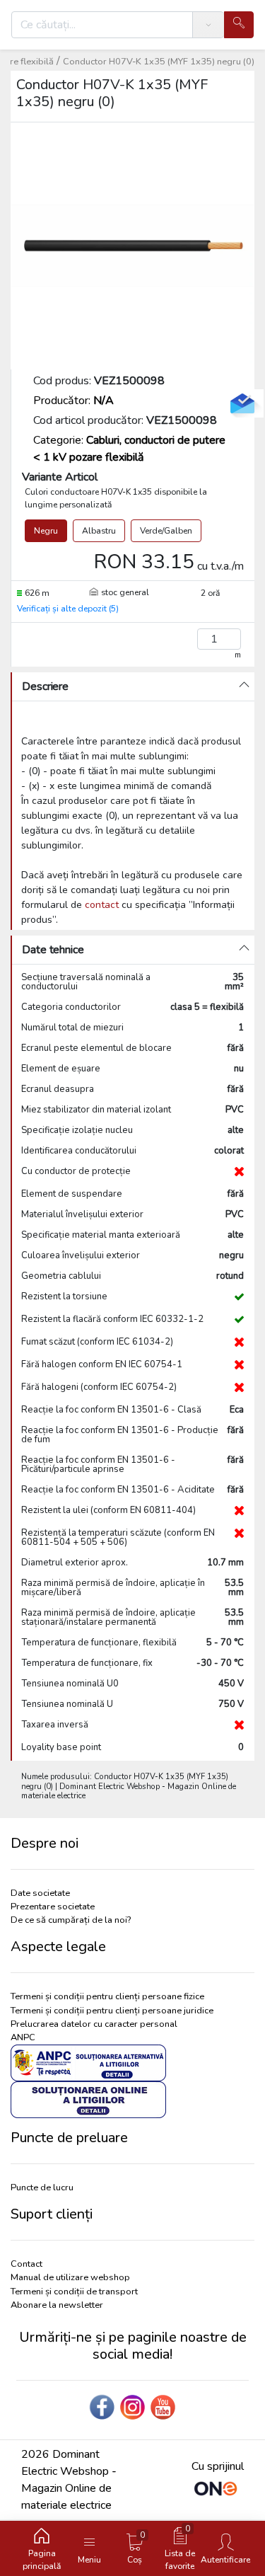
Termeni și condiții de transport (74, 2292)
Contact (26, 2264)
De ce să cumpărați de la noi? (71, 1920)
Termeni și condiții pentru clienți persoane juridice (112, 2011)
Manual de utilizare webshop (70, 2277)
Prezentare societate (53, 1907)
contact (102, 905)
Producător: (73, 401)
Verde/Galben (166, 531)
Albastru (99, 531)
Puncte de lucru (42, 2187)
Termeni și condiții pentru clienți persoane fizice (107, 1996)
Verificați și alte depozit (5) (68, 609)
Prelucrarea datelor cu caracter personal (94, 2024)
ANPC (23, 2037)
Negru (46, 531)
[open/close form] (242, 403)
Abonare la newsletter (57, 2305)
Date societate (40, 1893)
